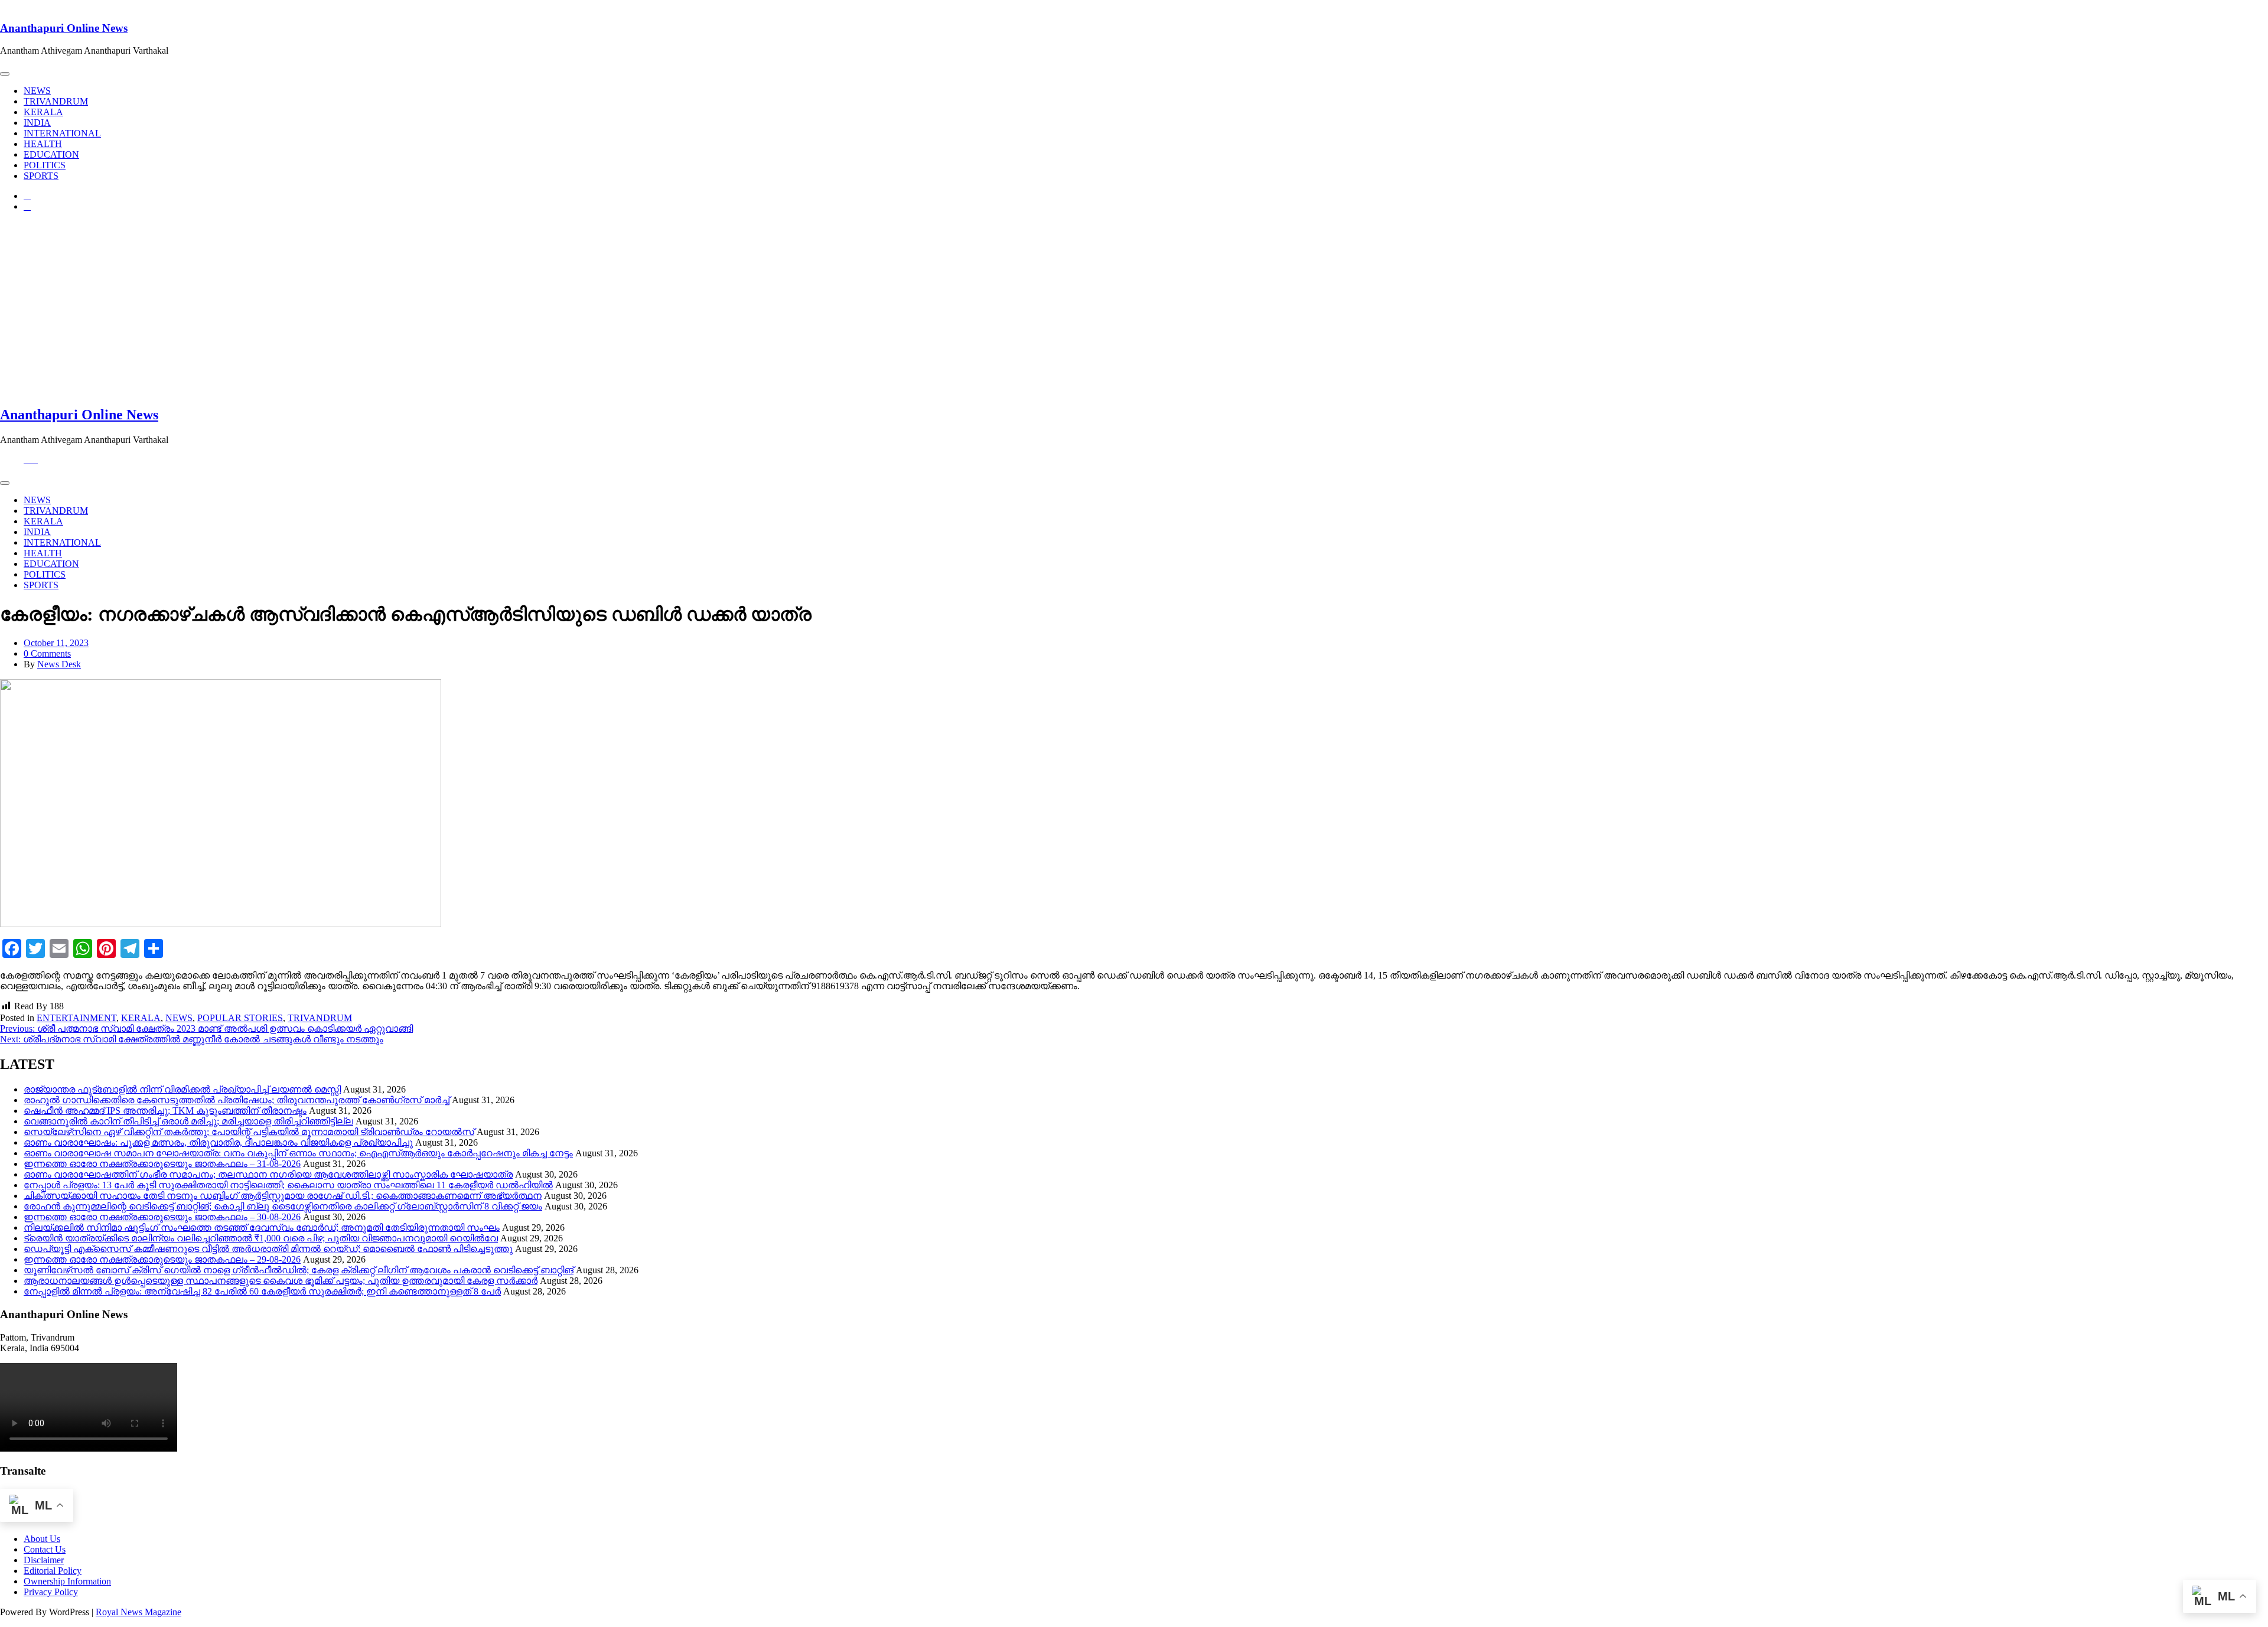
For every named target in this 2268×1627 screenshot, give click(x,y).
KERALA (43, 112)
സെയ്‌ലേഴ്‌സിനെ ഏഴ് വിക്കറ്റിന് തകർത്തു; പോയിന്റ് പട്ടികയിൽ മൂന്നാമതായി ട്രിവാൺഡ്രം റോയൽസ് (249, 1132)
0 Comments (47, 653)
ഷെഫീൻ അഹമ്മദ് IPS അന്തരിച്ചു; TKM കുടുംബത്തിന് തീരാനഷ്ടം (165, 1111)
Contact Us (45, 1549)
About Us (42, 1539)
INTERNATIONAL (62, 133)
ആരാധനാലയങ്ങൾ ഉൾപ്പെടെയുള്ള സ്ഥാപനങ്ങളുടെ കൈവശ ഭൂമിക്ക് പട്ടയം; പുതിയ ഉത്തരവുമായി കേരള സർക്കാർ (281, 1281)
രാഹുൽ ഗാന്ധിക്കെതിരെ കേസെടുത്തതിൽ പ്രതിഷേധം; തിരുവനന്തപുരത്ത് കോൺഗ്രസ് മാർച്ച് (237, 1100)
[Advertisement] (1134, 312)
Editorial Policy (53, 1571)
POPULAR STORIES (240, 1018)
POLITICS (45, 165)
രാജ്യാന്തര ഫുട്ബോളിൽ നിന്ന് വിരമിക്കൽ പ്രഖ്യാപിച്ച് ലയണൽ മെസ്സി (182, 1089)
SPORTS (41, 176)
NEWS (37, 91)
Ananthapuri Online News (64, 28)
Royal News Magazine (139, 1612)
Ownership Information (67, 1581)
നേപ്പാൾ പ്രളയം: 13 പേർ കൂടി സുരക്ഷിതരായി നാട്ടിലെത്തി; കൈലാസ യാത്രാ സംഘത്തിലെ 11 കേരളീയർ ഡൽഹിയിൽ (288, 1185)
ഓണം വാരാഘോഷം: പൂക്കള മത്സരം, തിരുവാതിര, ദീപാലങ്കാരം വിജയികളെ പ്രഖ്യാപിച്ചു (218, 1142)
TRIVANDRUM (56, 101)
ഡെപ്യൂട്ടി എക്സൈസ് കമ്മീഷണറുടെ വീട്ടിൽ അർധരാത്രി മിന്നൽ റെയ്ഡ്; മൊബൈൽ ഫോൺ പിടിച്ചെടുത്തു (268, 1249)
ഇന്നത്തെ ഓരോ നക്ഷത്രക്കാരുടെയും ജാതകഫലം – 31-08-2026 (162, 1164)
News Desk (59, 664)
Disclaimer (44, 1560)
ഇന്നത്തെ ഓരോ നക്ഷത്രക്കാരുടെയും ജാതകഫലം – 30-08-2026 (162, 1217)
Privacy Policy (51, 1592)
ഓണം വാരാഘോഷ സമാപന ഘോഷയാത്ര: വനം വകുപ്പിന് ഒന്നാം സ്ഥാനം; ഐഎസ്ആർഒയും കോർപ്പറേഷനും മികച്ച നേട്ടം (298, 1153)
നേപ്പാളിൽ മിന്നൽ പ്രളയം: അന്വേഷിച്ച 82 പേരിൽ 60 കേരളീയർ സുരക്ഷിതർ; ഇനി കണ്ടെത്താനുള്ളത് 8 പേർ (262, 1291)
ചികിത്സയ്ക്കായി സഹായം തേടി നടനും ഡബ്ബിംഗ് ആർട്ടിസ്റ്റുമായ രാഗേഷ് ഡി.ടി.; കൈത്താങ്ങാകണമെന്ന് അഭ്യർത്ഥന (283, 1196)
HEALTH (43, 144)
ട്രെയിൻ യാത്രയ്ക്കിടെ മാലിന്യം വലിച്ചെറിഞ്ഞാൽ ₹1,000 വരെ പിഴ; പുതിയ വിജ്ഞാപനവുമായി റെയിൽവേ (261, 1238)
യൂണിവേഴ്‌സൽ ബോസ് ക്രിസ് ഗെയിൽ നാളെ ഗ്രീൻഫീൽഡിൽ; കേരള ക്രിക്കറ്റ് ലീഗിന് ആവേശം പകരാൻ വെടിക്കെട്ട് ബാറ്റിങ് (299, 1270)
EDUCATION (51, 154)
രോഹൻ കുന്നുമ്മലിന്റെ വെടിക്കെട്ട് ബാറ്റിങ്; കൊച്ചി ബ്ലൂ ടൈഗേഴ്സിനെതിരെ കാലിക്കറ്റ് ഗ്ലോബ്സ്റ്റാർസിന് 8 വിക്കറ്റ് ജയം (283, 1206)
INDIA (37, 123)
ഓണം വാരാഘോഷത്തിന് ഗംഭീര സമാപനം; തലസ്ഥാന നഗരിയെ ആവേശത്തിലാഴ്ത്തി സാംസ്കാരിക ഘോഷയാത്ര (268, 1174)
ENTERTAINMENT (76, 1018)
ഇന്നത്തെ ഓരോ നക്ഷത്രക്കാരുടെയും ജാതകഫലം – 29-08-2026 (162, 1259)
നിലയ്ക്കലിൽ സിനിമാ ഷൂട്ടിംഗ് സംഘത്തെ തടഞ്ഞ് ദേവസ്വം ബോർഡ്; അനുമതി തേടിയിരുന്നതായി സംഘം (262, 1227)
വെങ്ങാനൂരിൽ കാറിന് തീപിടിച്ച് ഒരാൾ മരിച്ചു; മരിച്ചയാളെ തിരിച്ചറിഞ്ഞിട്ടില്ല (188, 1121)
